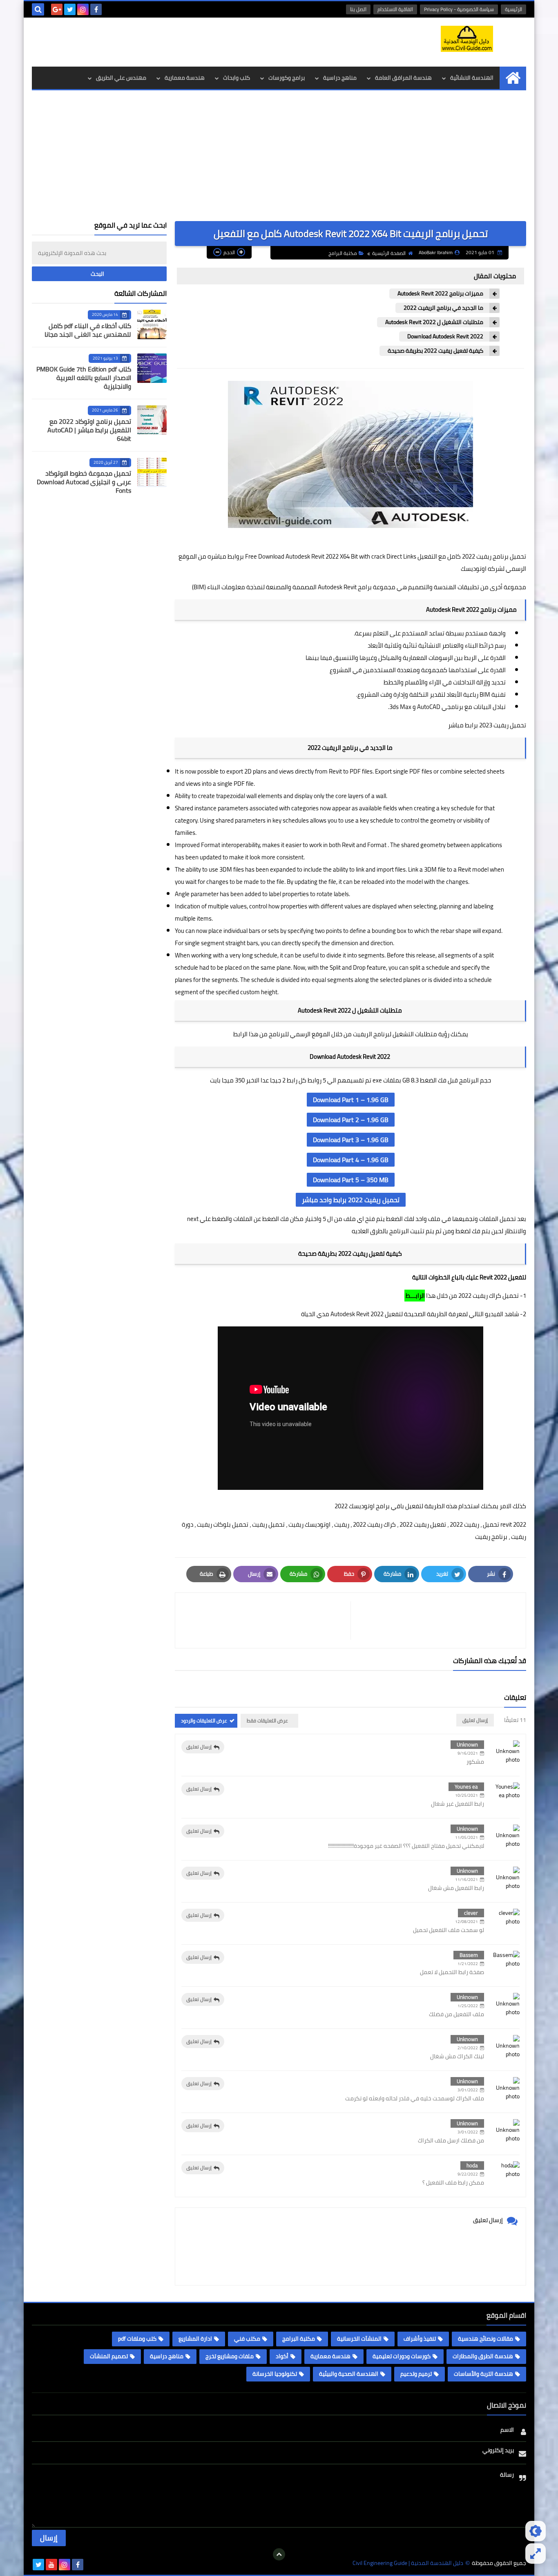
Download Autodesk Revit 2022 (445, 337)
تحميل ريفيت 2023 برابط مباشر (487, 725)
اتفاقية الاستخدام (395, 9)
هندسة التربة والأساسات (483, 2374)
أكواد (282, 2356)
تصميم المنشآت (109, 2356)
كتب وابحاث (237, 78)
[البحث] (38, 9)
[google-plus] (57, 9)
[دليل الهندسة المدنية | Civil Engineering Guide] (467, 39)
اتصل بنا (358, 9)
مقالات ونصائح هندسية (485, 2339)
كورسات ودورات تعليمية (402, 2356)
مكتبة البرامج (343, 253)
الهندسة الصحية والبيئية (349, 2374)
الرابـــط (415, 1296)
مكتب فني (247, 2339)
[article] (267, 1620)
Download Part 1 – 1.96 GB (351, 1100)
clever (471, 1913)
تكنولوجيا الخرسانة (275, 2374)
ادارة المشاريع (195, 2339)
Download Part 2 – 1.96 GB (351, 1120)
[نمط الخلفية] (536, 2554)
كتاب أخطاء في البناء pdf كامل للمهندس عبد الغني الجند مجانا (88, 330)
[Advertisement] (279, 160)
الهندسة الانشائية (472, 78)
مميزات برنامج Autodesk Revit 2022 (440, 294)
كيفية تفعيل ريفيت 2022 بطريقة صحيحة (435, 351)
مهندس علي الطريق (121, 78)
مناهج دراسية (340, 78)
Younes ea (466, 1787)
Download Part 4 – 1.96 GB (351, 1160)
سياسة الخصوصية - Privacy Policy (459, 9)
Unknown (467, 1744)
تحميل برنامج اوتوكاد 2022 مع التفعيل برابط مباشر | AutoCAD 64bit (89, 430)
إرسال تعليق (199, 1747)
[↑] (279, 2554)
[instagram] (83, 9)
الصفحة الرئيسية (389, 253)
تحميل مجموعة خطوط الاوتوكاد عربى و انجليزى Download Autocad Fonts (84, 482)
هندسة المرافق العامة (403, 78)
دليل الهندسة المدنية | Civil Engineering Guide (408, 2563)
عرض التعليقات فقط (267, 1721)
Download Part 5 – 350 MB (351, 1180)
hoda (472, 2165)
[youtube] (51, 2565)
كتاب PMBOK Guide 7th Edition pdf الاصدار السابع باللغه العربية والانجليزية (84, 378)
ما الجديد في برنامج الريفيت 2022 (443, 308)
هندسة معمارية (185, 78)
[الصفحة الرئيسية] (513, 78)
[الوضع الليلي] (536, 2531)
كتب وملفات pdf (137, 2339)
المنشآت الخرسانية (359, 2339)
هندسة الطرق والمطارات (483, 2356)
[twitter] (70, 9)
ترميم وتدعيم (416, 2374)
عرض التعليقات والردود (204, 1721)
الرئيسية (513, 9)
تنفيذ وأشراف (420, 2339)
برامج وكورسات (287, 78)
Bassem (469, 1955)
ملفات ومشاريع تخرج (230, 2356)
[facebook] (96, 9)
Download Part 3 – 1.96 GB (351, 1140)
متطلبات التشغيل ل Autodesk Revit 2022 (434, 322)
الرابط (240, 1034)
